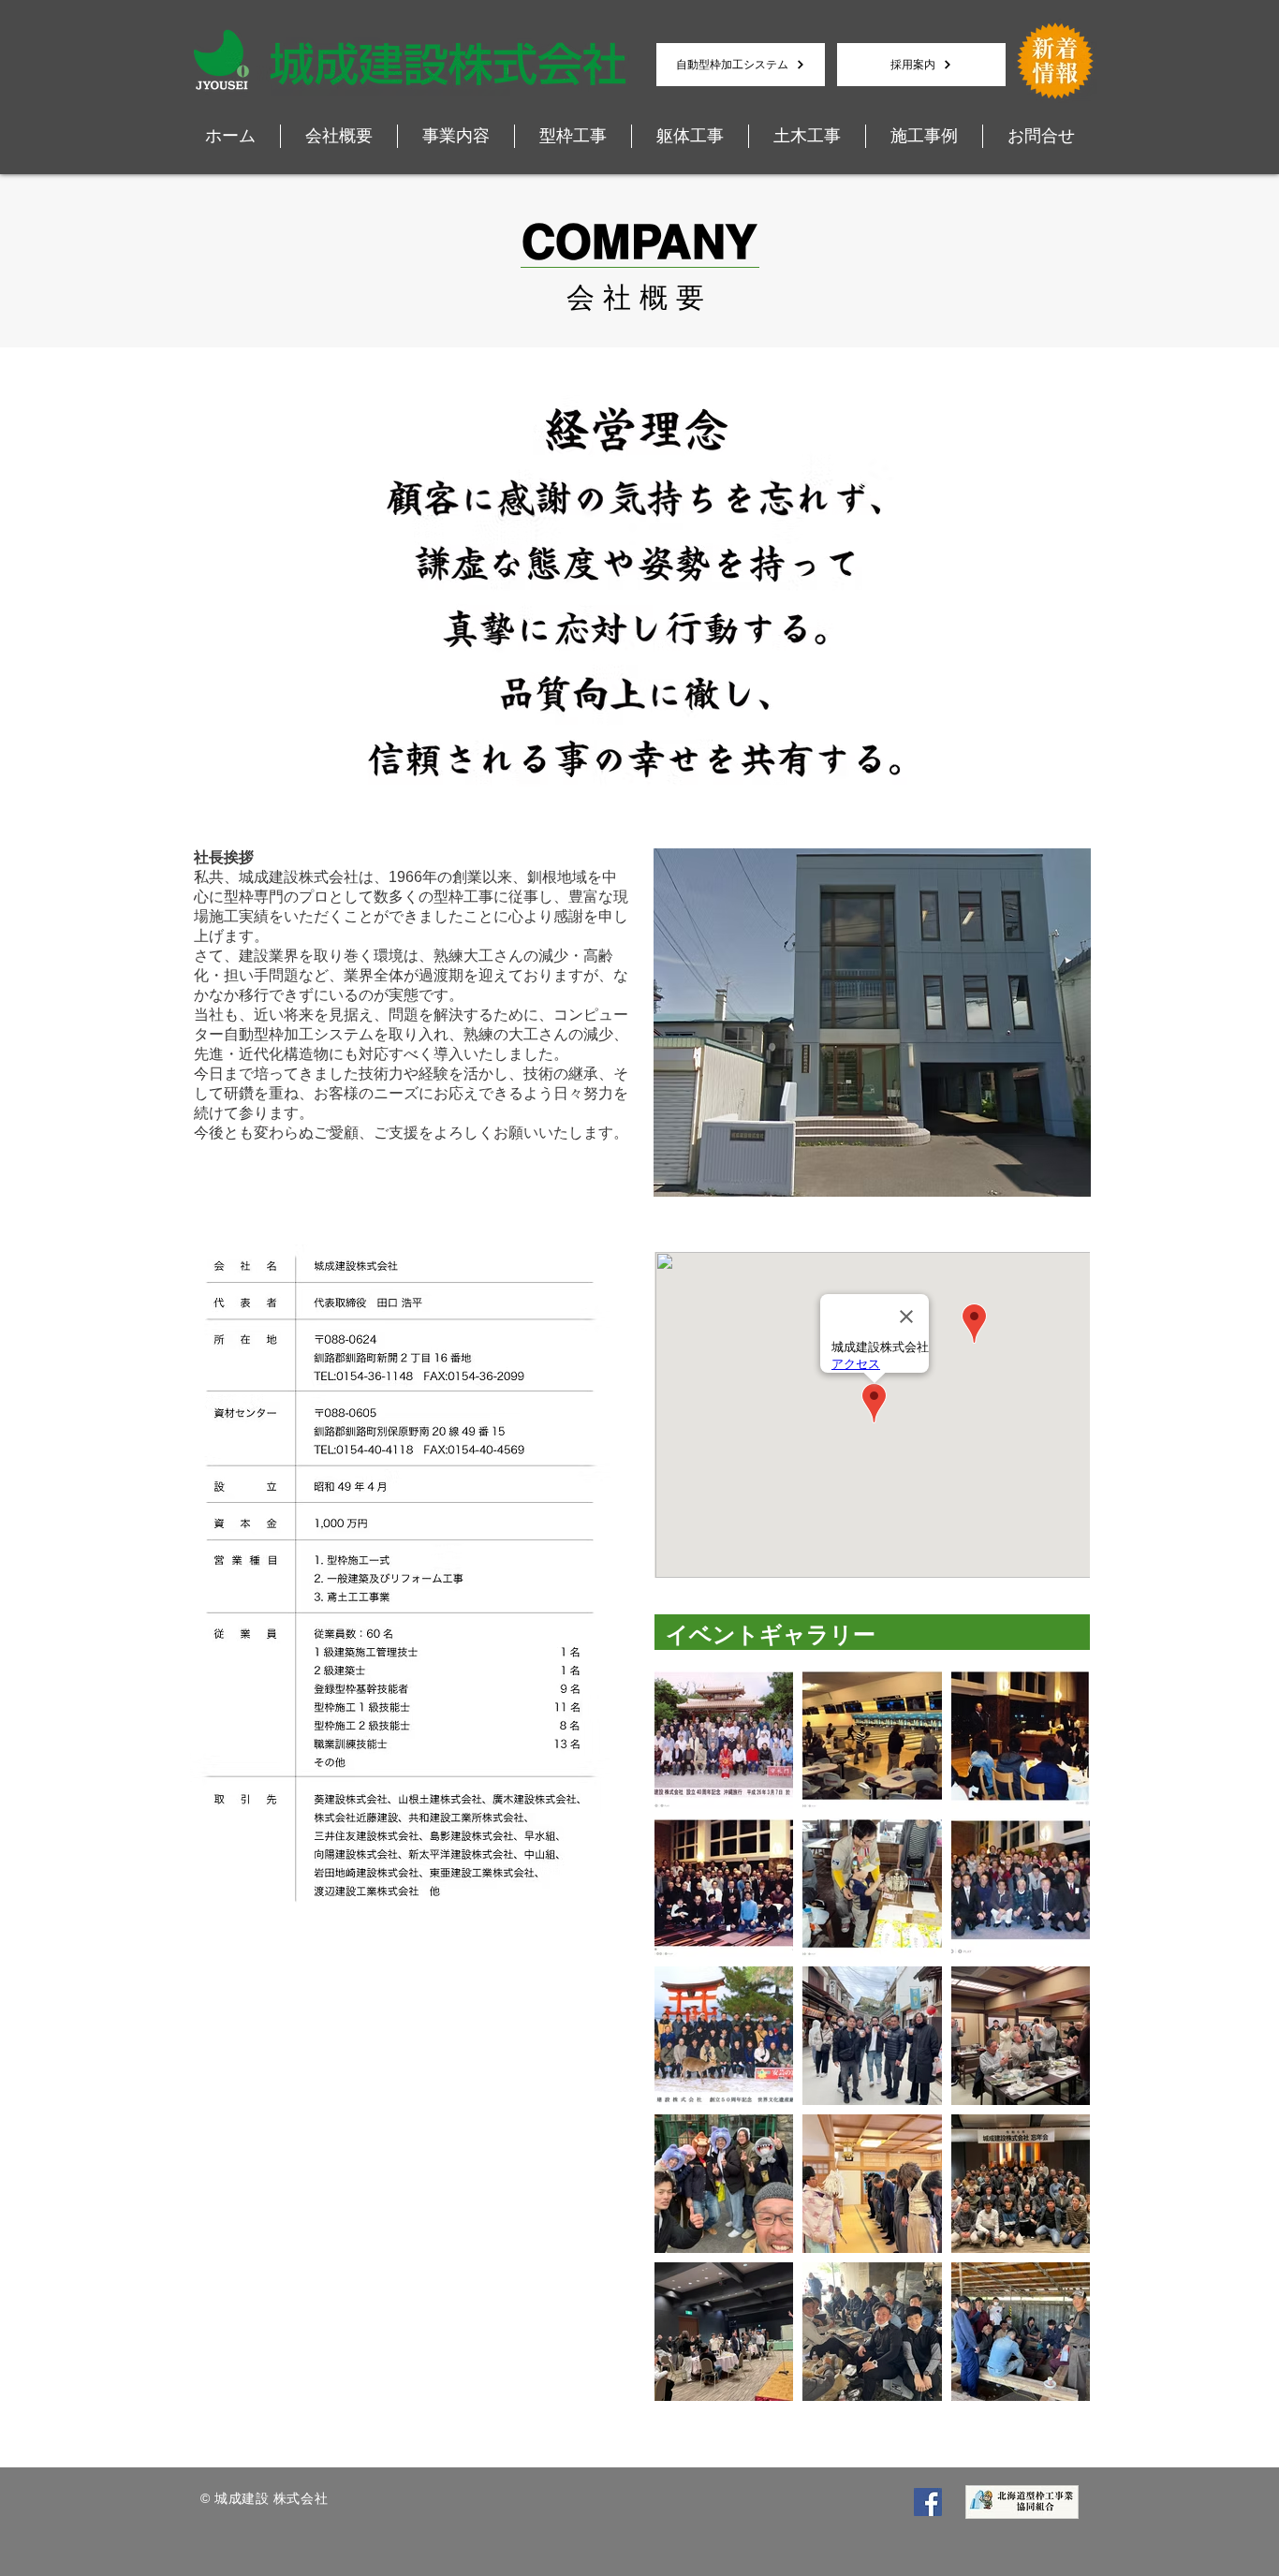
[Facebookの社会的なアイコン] (928, 2502)
